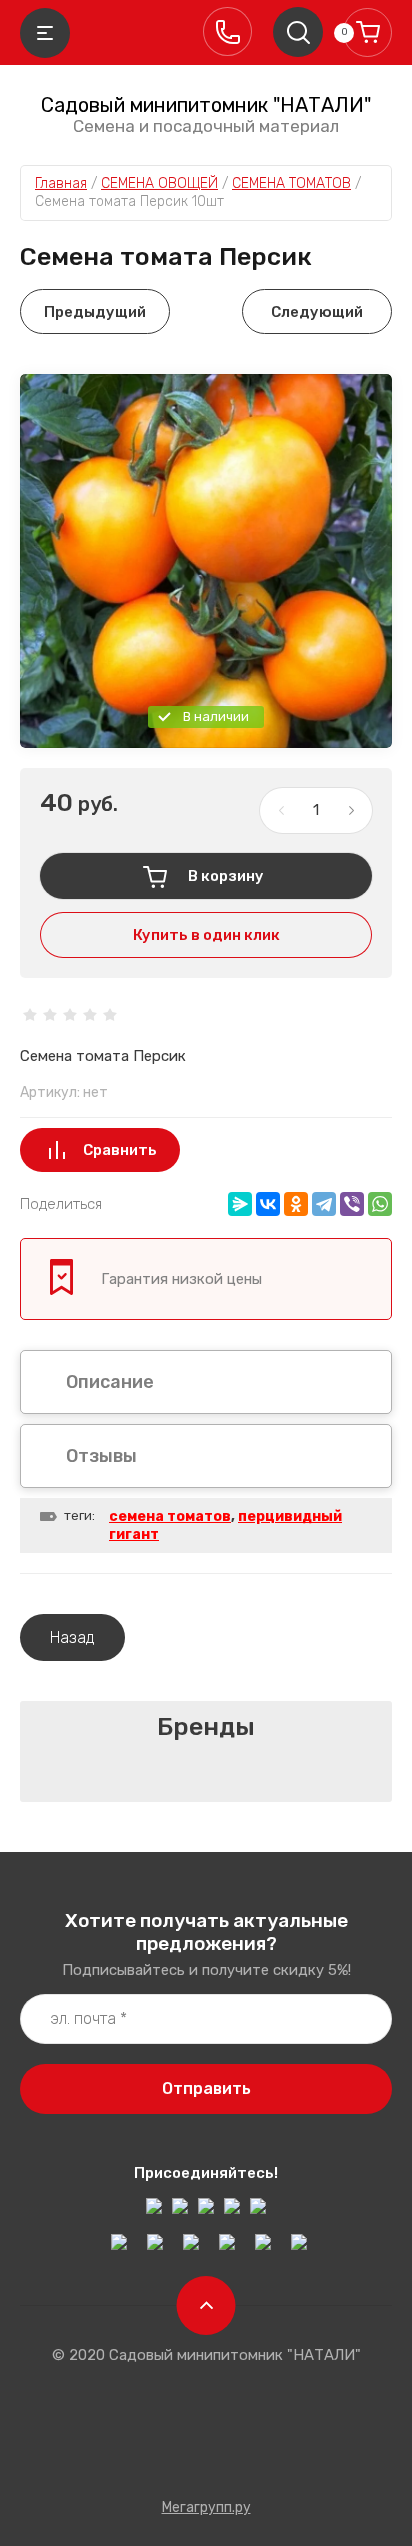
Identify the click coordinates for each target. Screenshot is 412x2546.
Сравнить (120, 1150)
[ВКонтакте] (268, 1204)
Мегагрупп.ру (206, 2507)
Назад (72, 1637)
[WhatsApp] (380, 1204)
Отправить (206, 2088)
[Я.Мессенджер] (240, 1204)
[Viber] (352, 1204)
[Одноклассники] (296, 1204)
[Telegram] (324, 1204)
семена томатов (170, 1516)
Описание (110, 1382)
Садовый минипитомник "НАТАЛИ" (206, 105)
